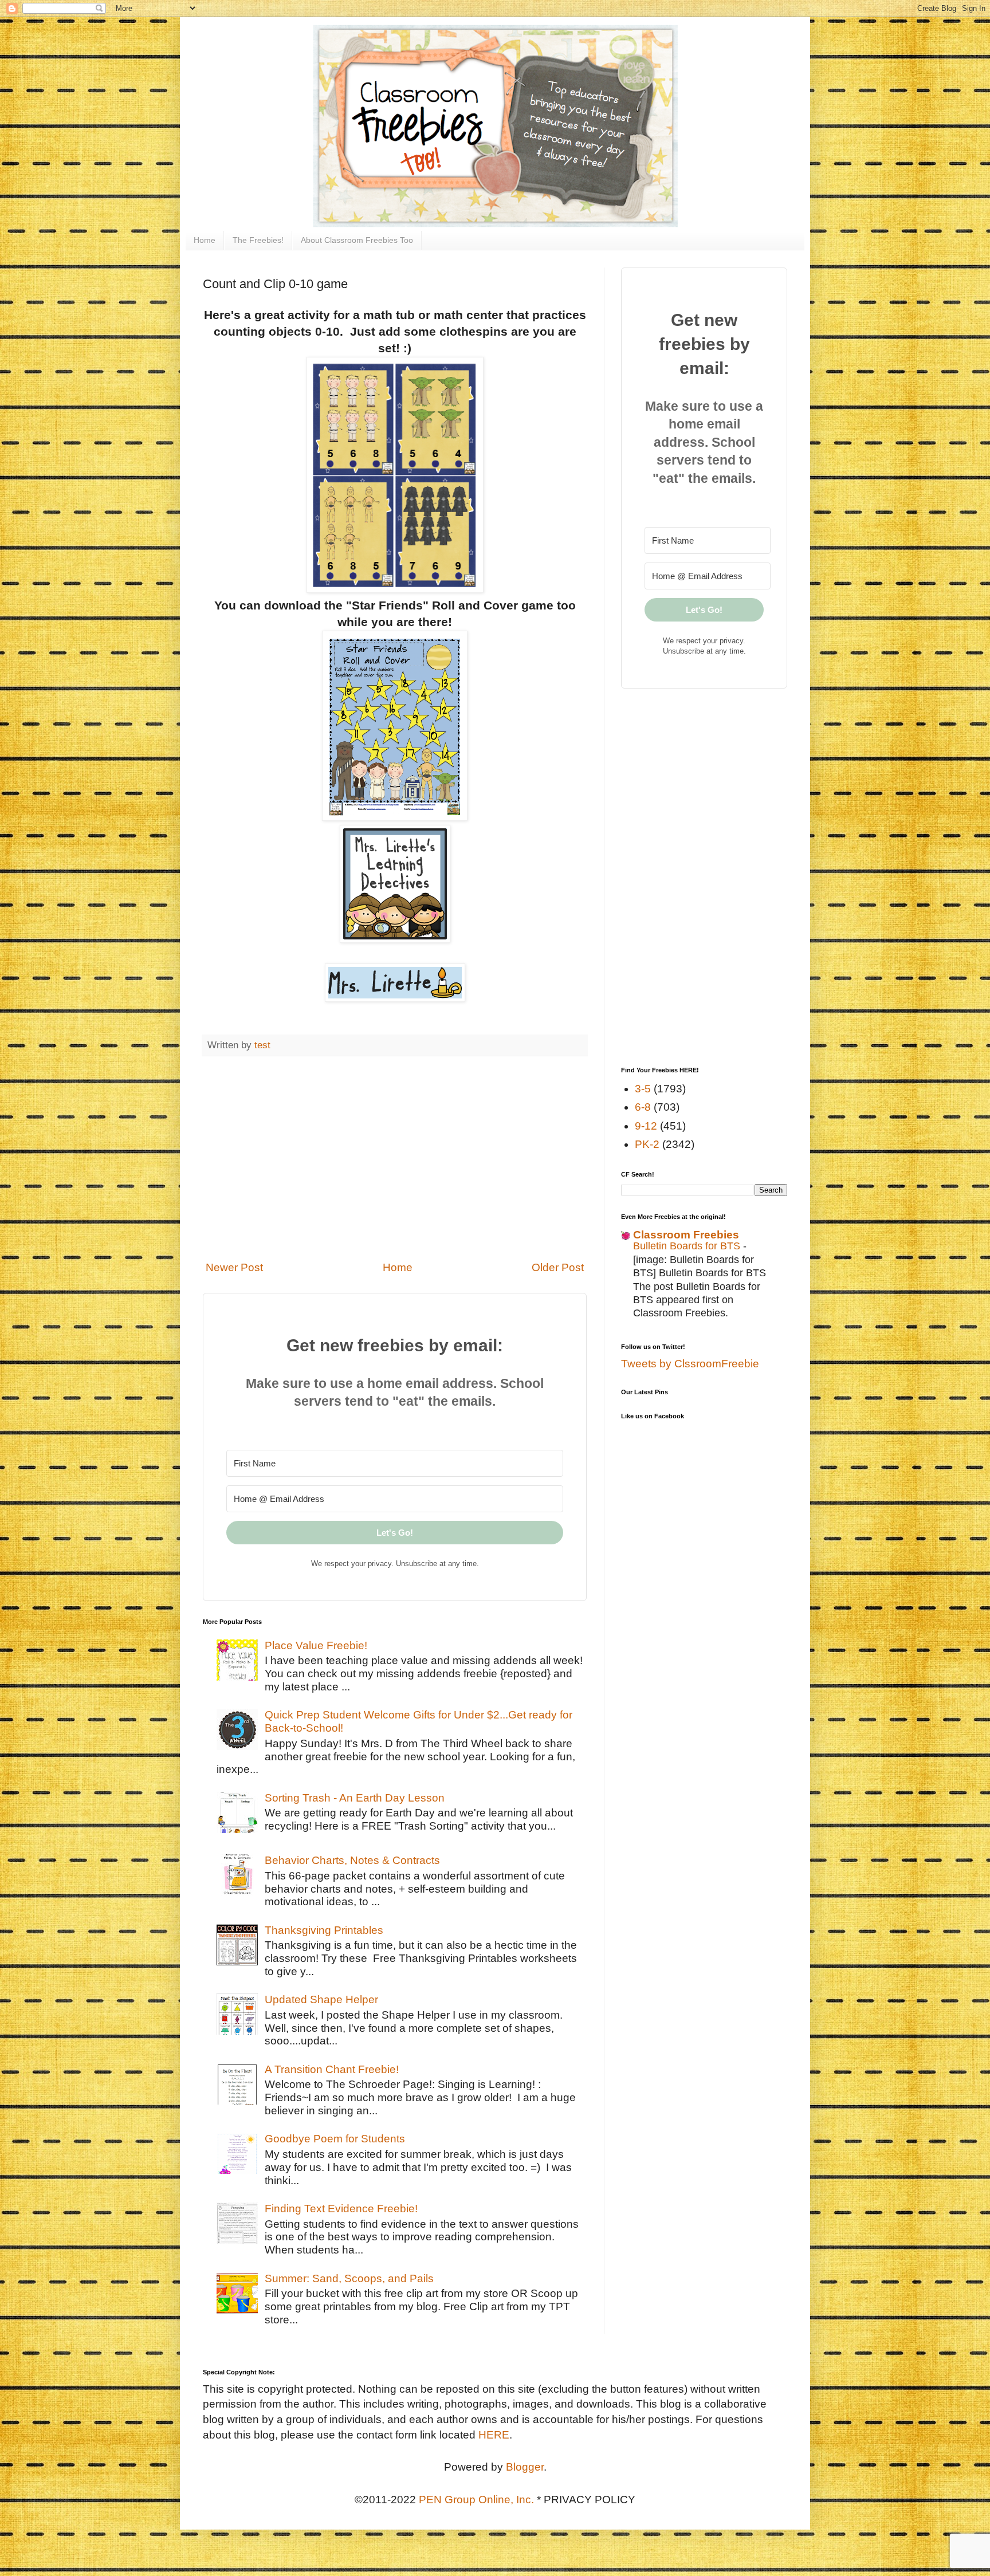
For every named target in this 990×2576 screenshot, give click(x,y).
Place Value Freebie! (316, 1645)
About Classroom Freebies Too (357, 240)
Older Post (558, 1267)
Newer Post (234, 1267)
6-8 (643, 1107)
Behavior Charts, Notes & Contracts (352, 1860)
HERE (494, 2435)
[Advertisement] (395, 1158)
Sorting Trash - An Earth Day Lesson (355, 1798)
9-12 (646, 1126)
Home (205, 240)
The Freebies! (258, 240)
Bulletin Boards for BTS (688, 1246)
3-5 (643, 1089)
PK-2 (647, 1144)
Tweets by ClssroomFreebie (690, 1364)
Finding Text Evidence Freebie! (341, 2209)
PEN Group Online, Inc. (476, 2500)
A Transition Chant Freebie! (332, 2069)
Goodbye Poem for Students (335, 2139)
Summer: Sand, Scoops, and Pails (349, 2278)
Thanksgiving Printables (324, 1930)
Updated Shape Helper (321, 1999)
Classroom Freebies (686, 1235)
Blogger (525, 2467)
